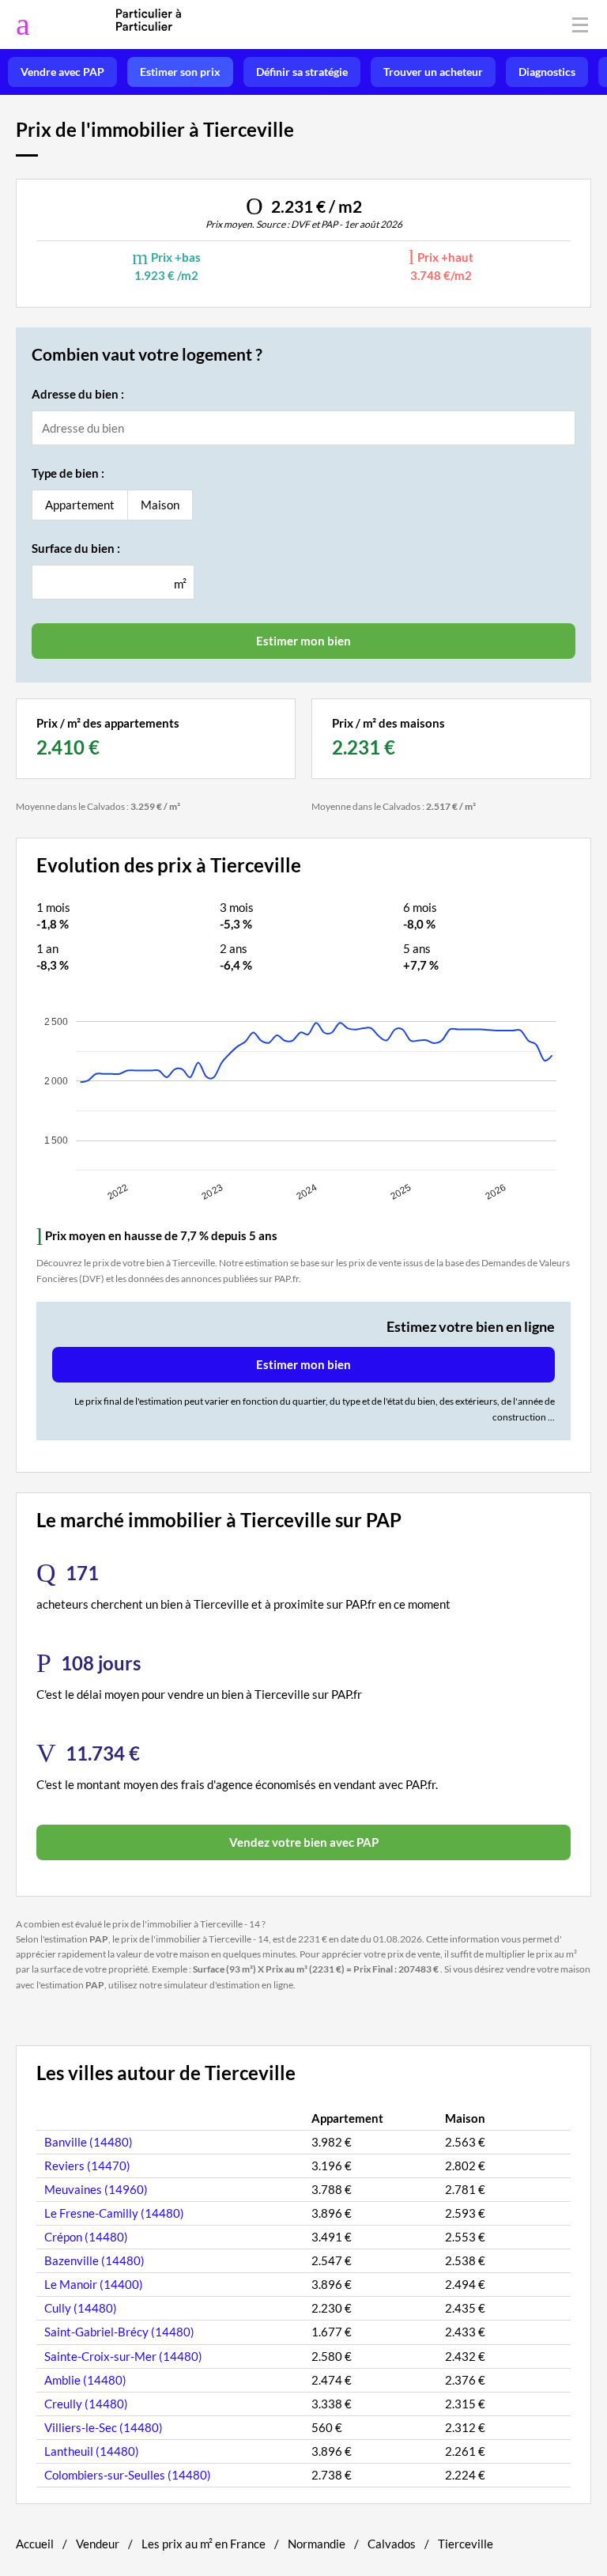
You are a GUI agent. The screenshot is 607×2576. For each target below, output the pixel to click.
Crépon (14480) (86, 2237)
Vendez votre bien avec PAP (304, 1842)
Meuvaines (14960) (96, 2189)
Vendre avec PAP (62, 72)
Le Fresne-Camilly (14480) (114, 2213)
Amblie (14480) (85, 2380)
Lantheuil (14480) (92, 2451)
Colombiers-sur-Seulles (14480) (128, 2475)
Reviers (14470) (87, 2166)
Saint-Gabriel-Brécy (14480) (119, 2332)
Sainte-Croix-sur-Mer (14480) (123, 2356)
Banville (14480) (89, 2142)
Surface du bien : (76, 548)
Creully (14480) (86, 2404)
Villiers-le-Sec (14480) (104, 2427)
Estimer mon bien (303, 1364)
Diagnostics (547, 72)
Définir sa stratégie (302, 72)
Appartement (80, 505)
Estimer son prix (180, 72)
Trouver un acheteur (433, 72)
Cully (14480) (81, 2308)
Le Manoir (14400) (94, 2284)
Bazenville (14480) (94, 2260)
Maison (160, 505)
